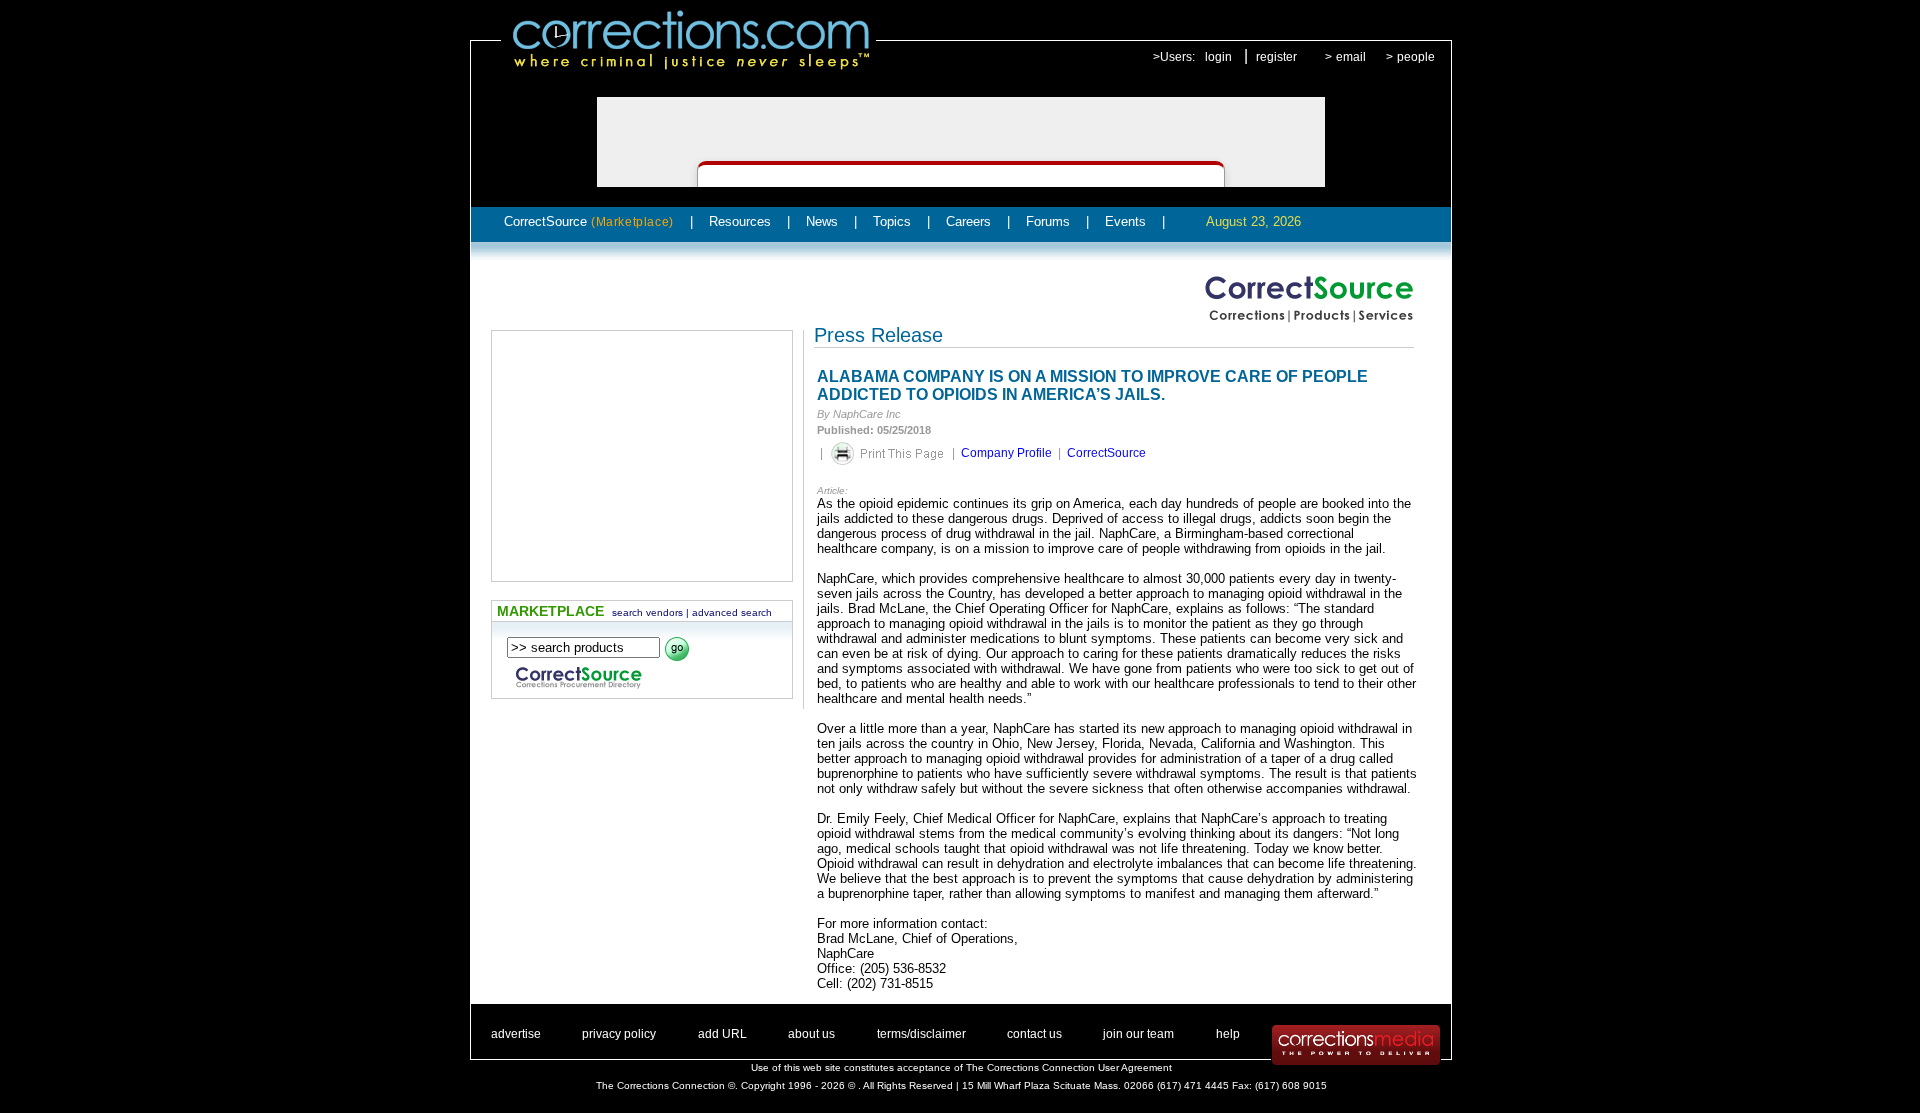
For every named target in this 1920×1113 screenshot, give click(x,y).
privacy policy (619, 1034)
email (1351, 57)
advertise (516, 1034)
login (1218, 57)
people (1416, 57)
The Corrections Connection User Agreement (1069, 1067)
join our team (1138, 1034)
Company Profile (1006, 453)
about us (811, 1034)
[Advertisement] (642, 456)
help (1228, 1034)
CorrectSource (589, 221)
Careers (968, 221)
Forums (1048, 221)
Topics (892, 221)
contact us (1034, 1034)
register (1276, 57)
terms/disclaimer (921, 1034)
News (822, 221)
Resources (740, 221)
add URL (722, 1034)
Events (1125, 221)
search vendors (647, 612)
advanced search (732, 612)
